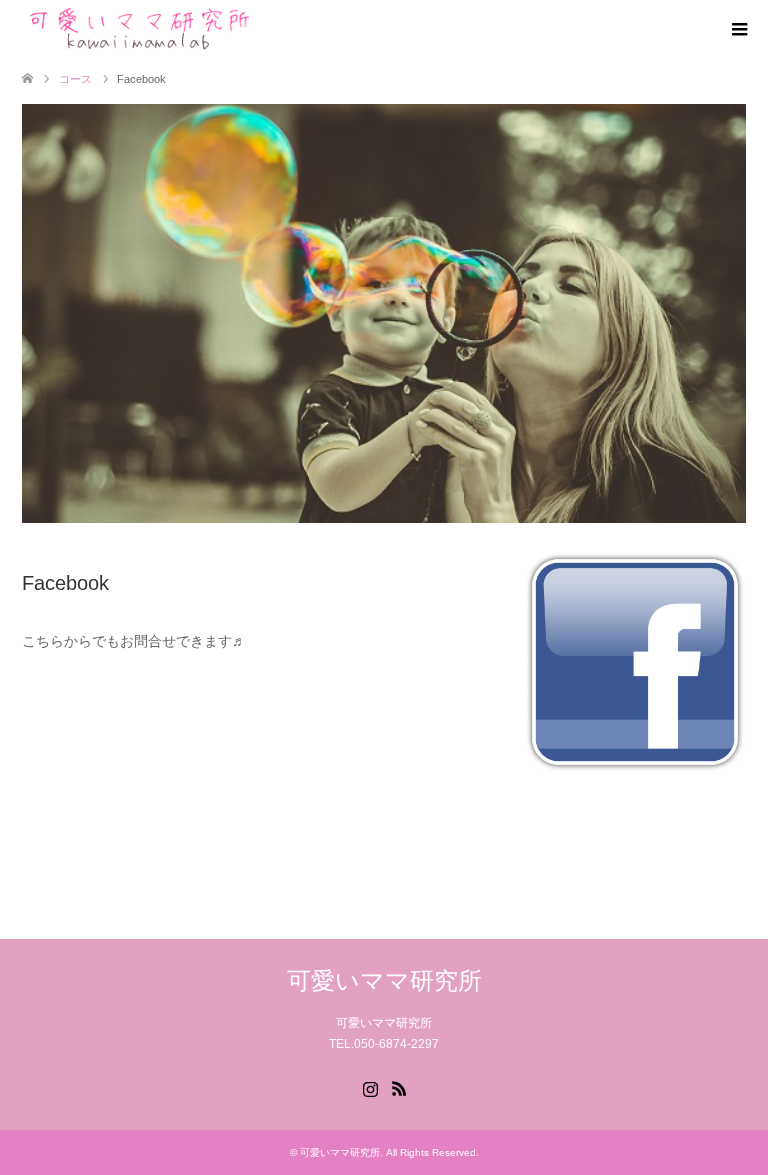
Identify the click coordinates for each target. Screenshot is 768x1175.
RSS (399, 1087)
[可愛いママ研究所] (137, 29)
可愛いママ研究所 (384, 980)
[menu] (738, 30)
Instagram (370, 1087)
